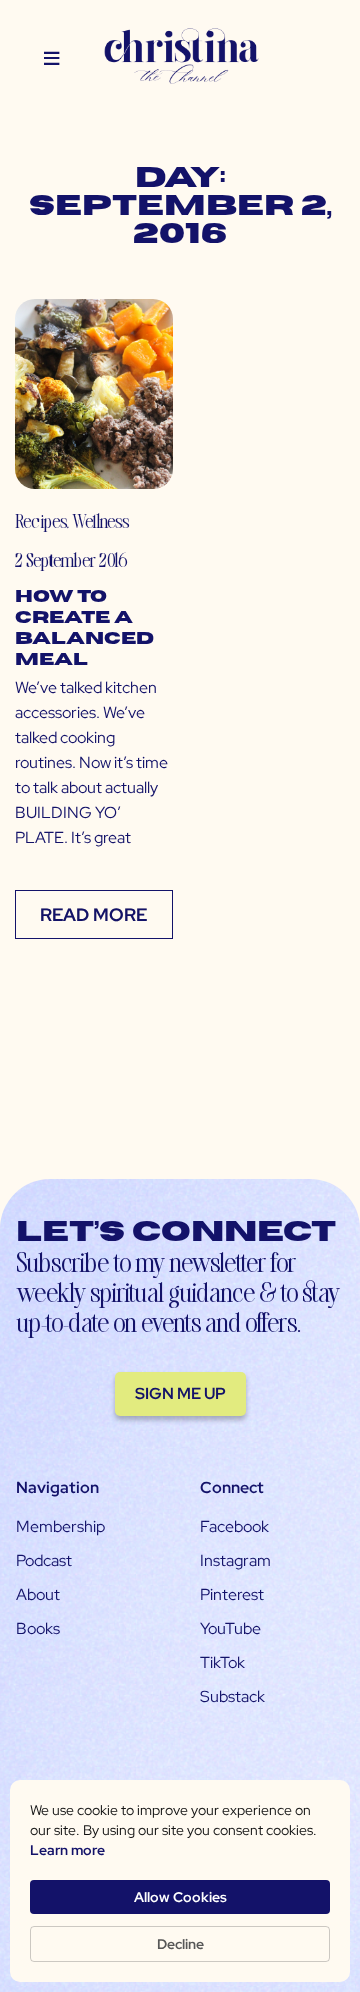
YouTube (230, 1628)
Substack (232, 1696)
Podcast (44, 1560)
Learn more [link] (67, 1850)
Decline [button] (180, 1944)
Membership (60, 1526)
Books (38, 1628)
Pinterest (232, 1594)
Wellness (100, 520)
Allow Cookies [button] (180, 1897)
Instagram (235, 1560)
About (38, 1594)
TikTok (222, 1662)
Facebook (234, 1526)
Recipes (40, 520)
